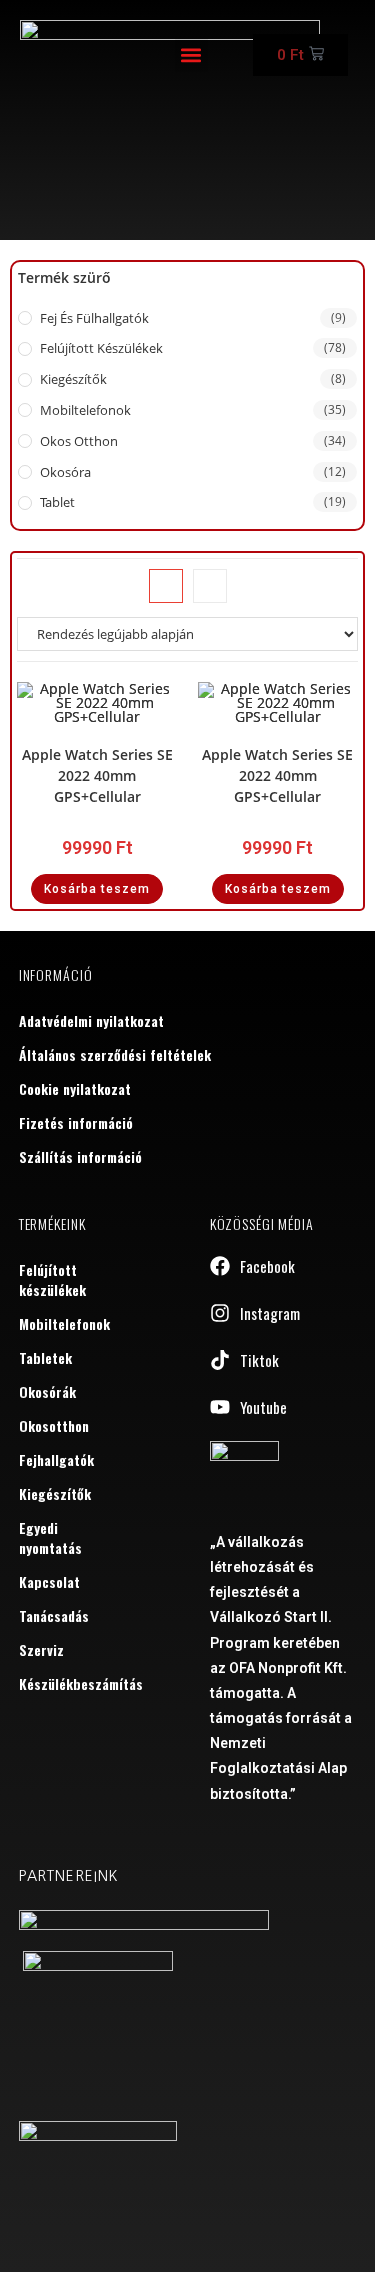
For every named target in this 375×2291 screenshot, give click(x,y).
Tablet (57, 502)
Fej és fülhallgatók (94, 318)
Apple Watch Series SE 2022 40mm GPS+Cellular (97, 775)
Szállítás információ (80, 1156)
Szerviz (41, 1649)
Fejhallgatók (56, 1459)
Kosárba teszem (97, 889)
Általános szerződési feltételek (115, 1054)
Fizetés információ (76, 1122)
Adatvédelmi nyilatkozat (91, 1020)
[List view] (210, 586)
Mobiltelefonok (85, 410)
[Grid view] (166, 586)
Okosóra (65, 472)
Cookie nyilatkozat (75, 1088)
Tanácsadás (54, 1615)
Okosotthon (54, 1425)
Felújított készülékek (101, 348)
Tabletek (45, 1357)
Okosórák (47, 1391)
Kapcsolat (49, 1581)
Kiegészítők (73, 379)
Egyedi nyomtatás (50, 1537)
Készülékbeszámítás (64, 1683)
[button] (191, 55)
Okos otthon (79, 441)
